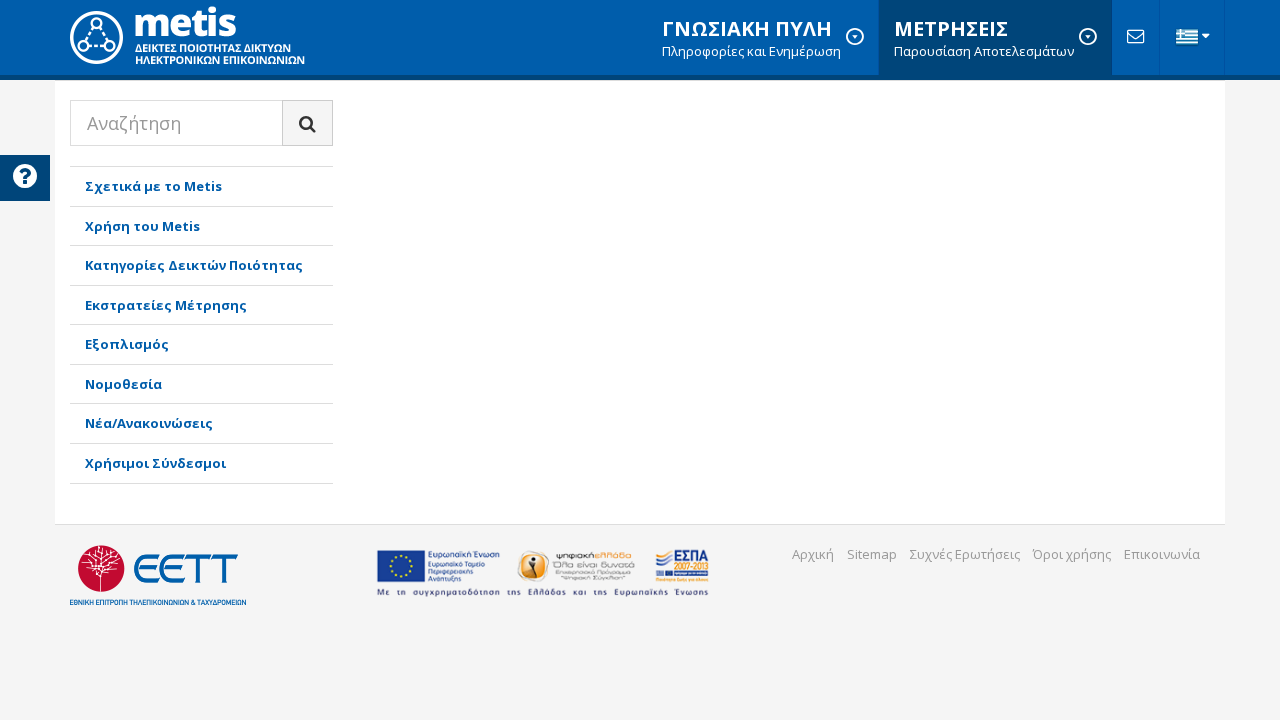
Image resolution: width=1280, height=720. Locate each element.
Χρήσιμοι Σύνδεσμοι (155, 463)
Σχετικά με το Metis (153, 186)
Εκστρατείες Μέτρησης (166, 305)
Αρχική (813, 554)
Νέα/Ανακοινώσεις (149, 423)
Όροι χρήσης (1072, 554)
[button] (1192, 37)
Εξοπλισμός (127, 344)
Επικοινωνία (1162, 554)
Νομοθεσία (123, 384)
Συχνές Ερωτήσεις (965, 554)
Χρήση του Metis (142, 226)
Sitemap (872, 554)
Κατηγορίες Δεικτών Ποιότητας (194, 265)
